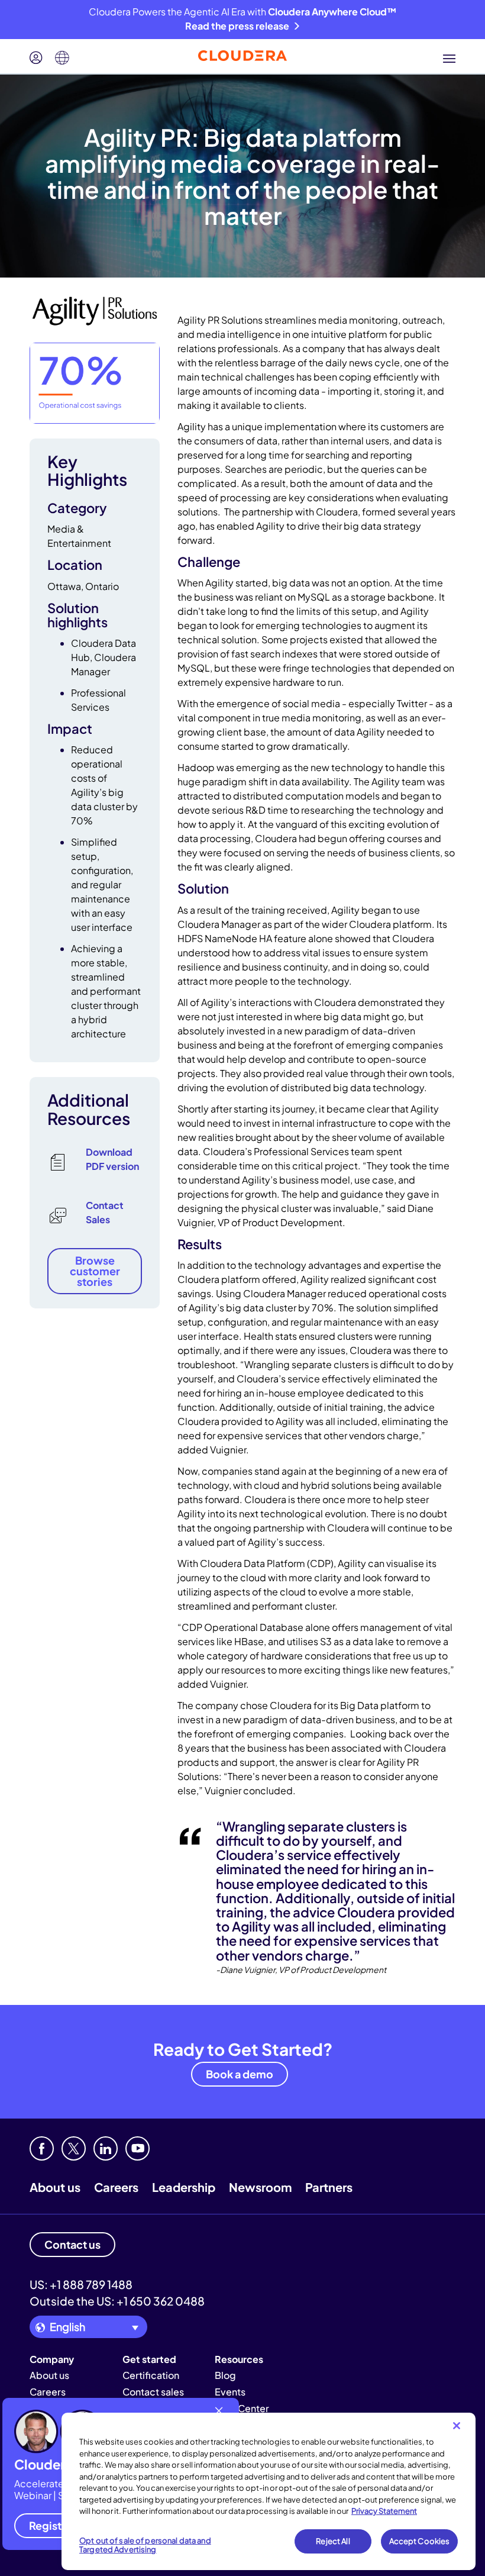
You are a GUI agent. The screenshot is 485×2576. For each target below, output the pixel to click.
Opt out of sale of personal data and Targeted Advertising (145, 2545)
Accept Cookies (420, 2541)
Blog (225, 2375)
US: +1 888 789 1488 (81, 2284)
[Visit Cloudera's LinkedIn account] (106, 2148)
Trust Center (242, 2408)
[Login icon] (36, 58)
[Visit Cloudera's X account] (74, 2148)
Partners (329, 2187)
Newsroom (260, 2187)
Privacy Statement (384, 2511)
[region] (269, 2491)
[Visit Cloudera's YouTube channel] (138, 2148)
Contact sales (153, 2392)
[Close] (457, 2426)
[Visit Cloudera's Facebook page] (42, 2148)
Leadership (184, 2187)
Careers (116, 2187)
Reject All (333, 2541)
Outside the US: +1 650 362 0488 (117, 2301)
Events (230, 2392)
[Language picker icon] (62, 58)
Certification (151, 2375)
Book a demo (240, 2074)
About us (55, 2187)
